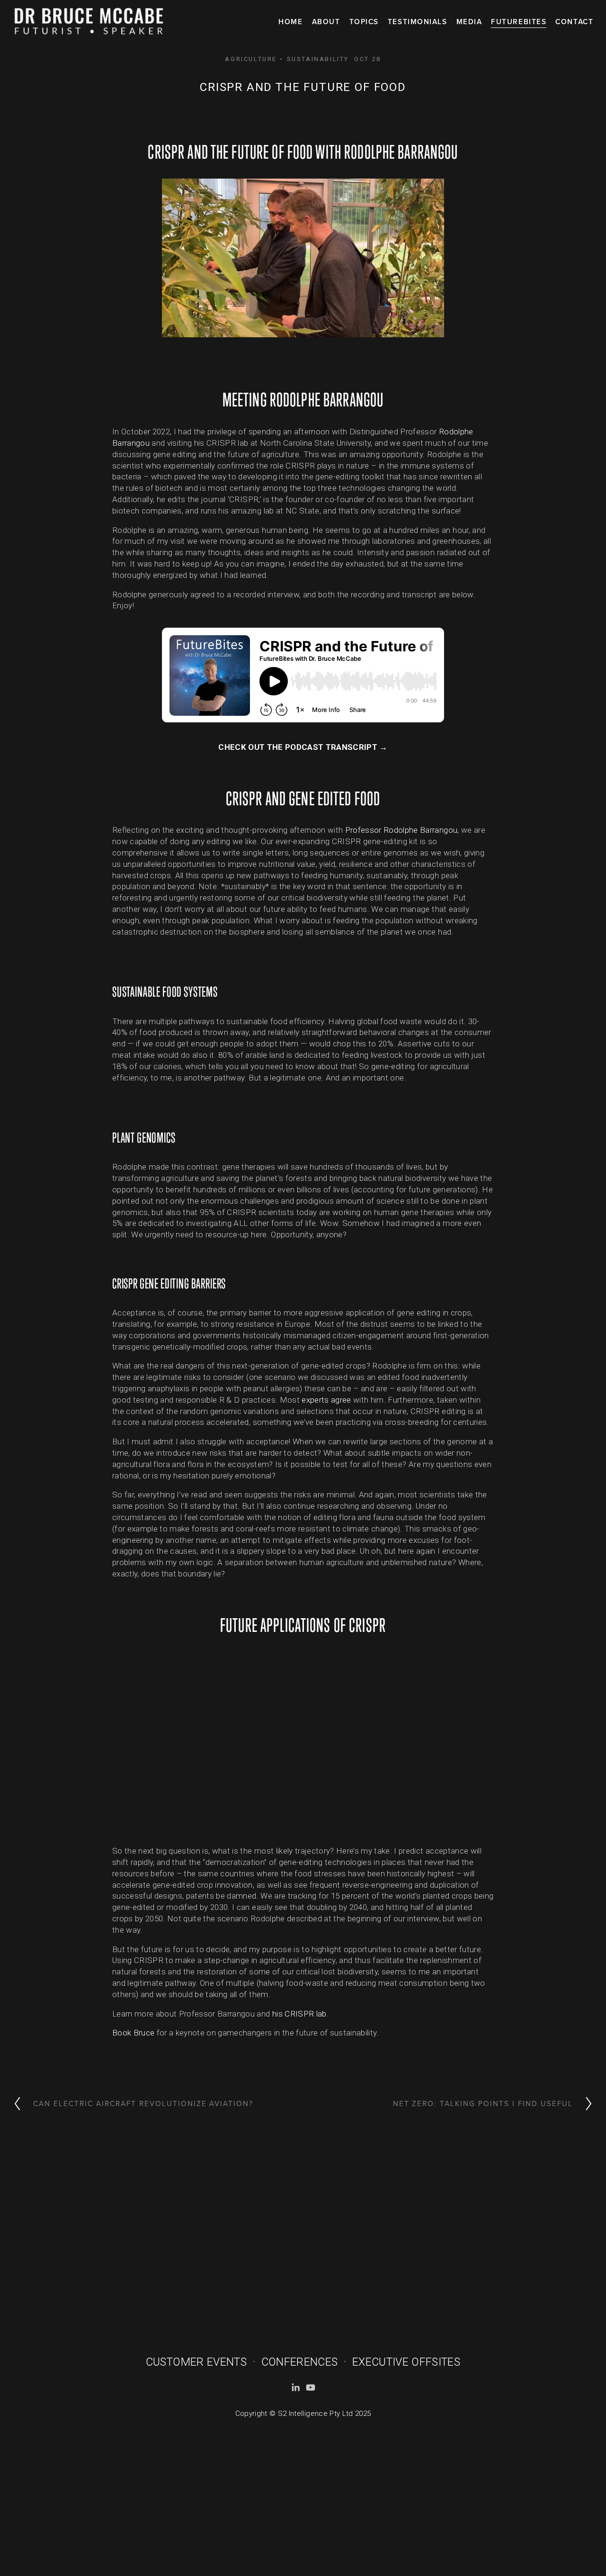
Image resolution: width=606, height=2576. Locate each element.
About (326, 21)
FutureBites (519, 21)
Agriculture (251, 59)
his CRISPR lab (299, 2014)
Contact (574, 21)
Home (290, 21)
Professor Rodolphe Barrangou (401, 830)
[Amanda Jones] (295, 2387)
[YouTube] (311, 2387)
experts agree (326, 1400)
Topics (364, 21)
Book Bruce (133, 2033)
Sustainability (318, 59)
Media (469, 21)
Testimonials (417, 21)
